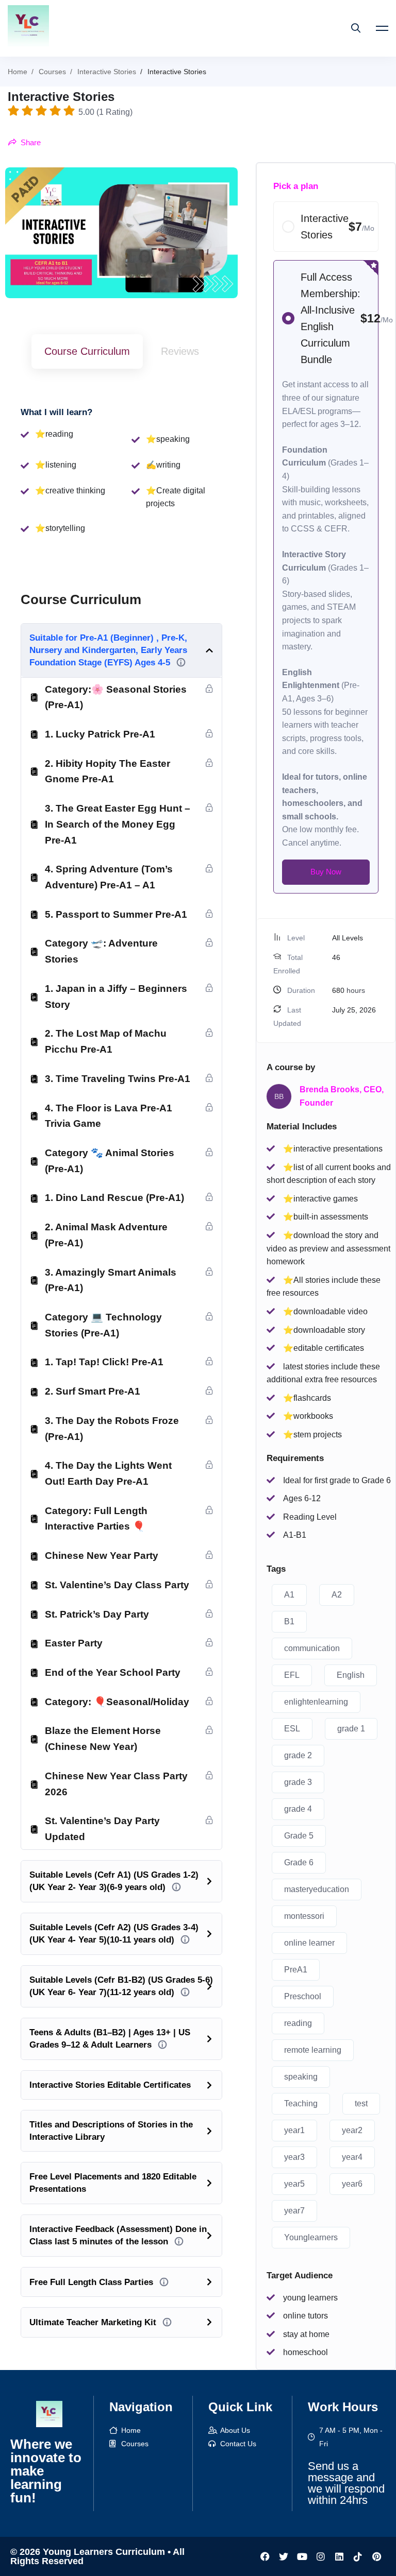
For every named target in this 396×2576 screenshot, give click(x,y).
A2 (337, 1595)
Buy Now (326, 872)
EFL (292, 1675)
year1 (294, 2130)
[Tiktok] (358, 2556)
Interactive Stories (107, 72)
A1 (289, 1595)
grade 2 (298, 1755)
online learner (309, 1943)
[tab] (87, 351)
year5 (294, 2184)
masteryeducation (317, 1889)
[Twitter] (284, 2556)
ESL (292, 1729)
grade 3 (298, 1782)
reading (298, 2023)
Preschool (303, 1996)
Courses (52, 72)
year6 (352, 2184)
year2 (352, 2130)
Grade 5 (299, 1836)
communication (312, 1648)
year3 (294, 2157)
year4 (352, 2157)
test (361, 2103)
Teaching (301, 2103)
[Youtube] (302, 2556)
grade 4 (298, 1809)
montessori (304, 1916)
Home (18, 72)
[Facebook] (265, 2556)
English (351, 1675)
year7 (294, 2211)
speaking (301, 2077)
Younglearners (311, 2237)
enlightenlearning (316, 1702)
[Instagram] (321, 2556)
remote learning (313, 2050)
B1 (289, 1621)
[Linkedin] (339, 2556)
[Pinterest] (376, 2556)
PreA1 (296, 1970)
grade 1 (351, 1729)
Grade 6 (299, 1862)
